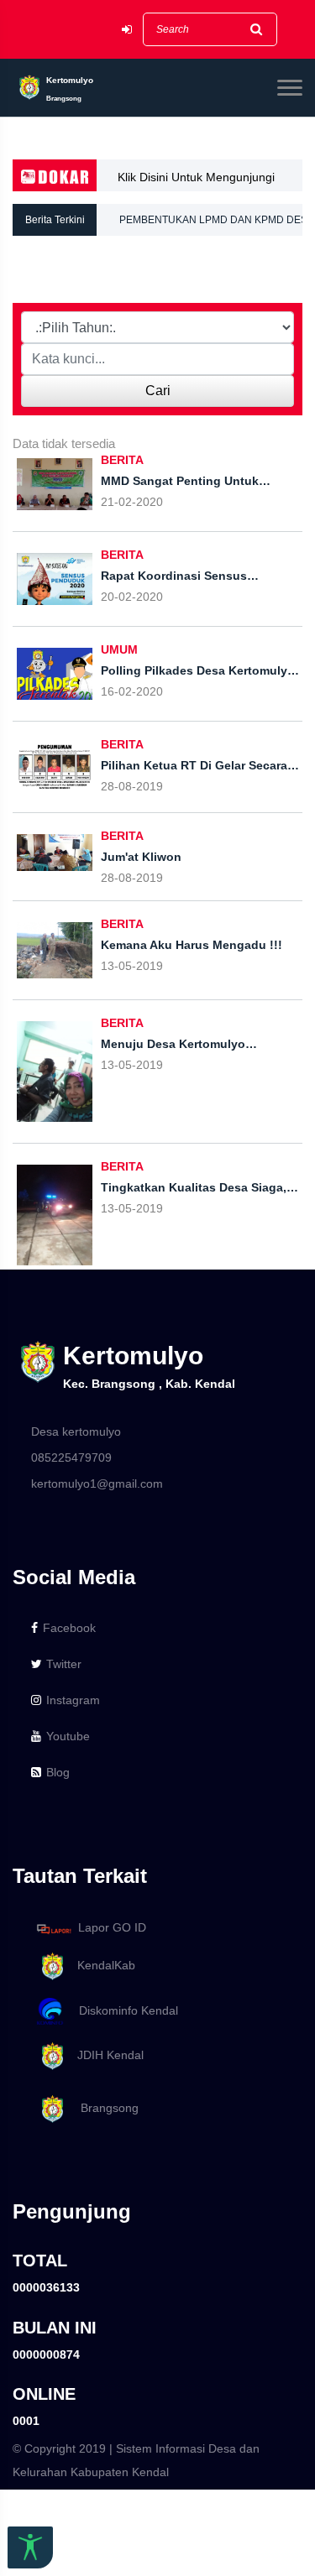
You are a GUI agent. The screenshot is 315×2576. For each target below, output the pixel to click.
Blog (58, 1772)
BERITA (122, 460)
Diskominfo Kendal (123, 2010)
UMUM (119, 649)
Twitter (64, 1664)
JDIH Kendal (105, 2056)
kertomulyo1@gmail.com (97, 1484)
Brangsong (103, 2108)
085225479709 (71, 1457)
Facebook (69, 1628)
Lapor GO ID (112, 1928)
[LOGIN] (127, 30)
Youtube (68, 1736)
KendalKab (101, 1965)
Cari (158, 391)
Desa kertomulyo (76, 1431)
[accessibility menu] (30, 2547)
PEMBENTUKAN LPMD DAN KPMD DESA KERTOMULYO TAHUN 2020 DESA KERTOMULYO (216, 225)
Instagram (73, 1700)
